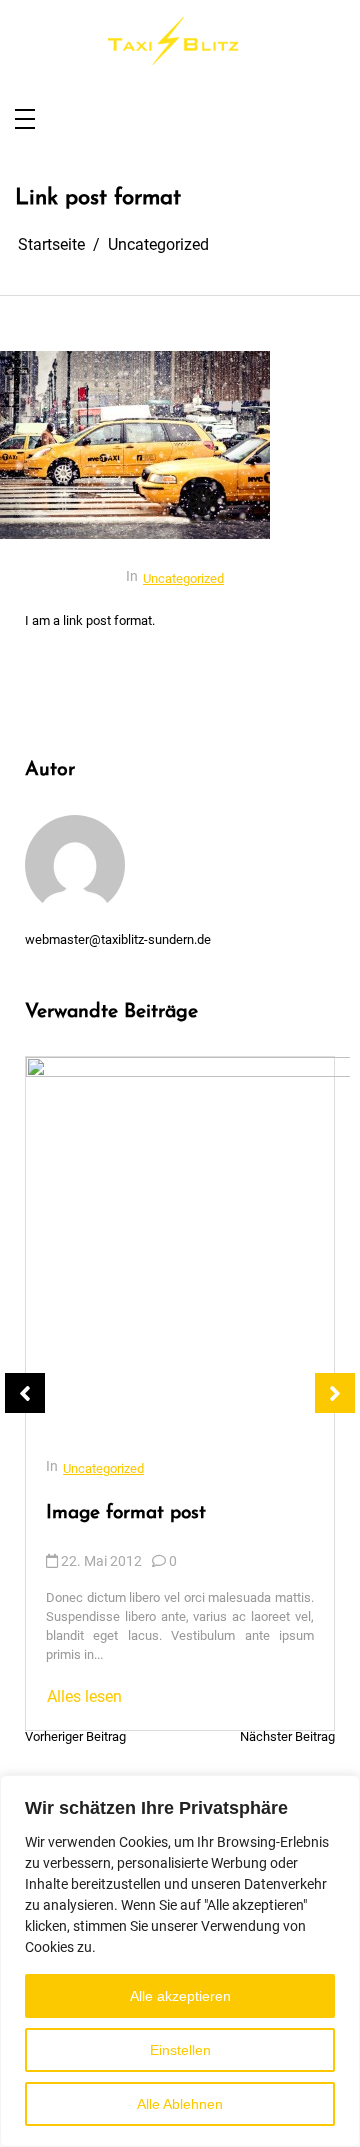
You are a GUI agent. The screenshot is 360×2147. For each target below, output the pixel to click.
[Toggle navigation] (25, 120)
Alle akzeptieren (180, 1996)
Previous (25, 1393)
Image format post (126, 1513)
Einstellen (180, 2050)
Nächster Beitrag (287, 1737)
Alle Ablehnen (180, 2104)
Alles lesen (84, 1696)
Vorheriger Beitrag (75, 1737)
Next (335, 1393)
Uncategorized (183, 578)
